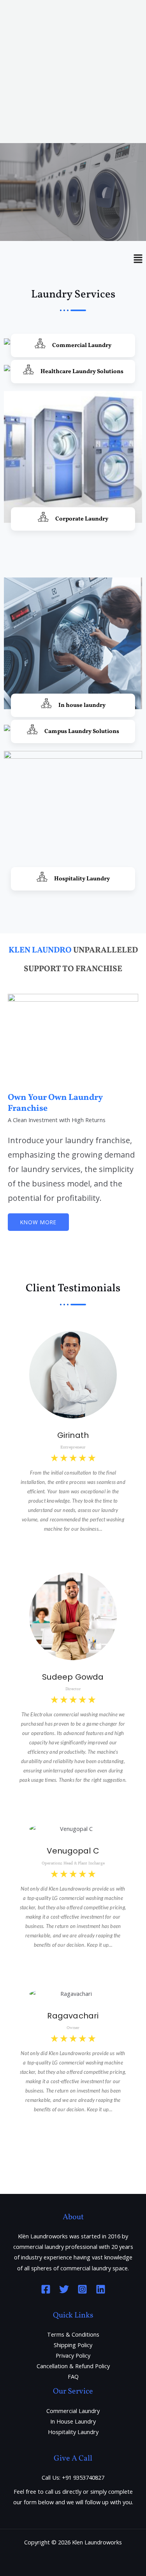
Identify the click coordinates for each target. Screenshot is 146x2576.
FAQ (73, 2376)
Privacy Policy (73, 2355)
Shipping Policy (73, 2345)
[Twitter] (64, 2289)
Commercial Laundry (73, 2411)
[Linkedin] (101, 2289)
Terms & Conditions (73, 2334)
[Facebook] (46, 2289)
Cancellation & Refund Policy (73, 2366)
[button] (73, 174)
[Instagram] (82, 2289)
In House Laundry (73, 2421)
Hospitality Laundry (73, 2432)
